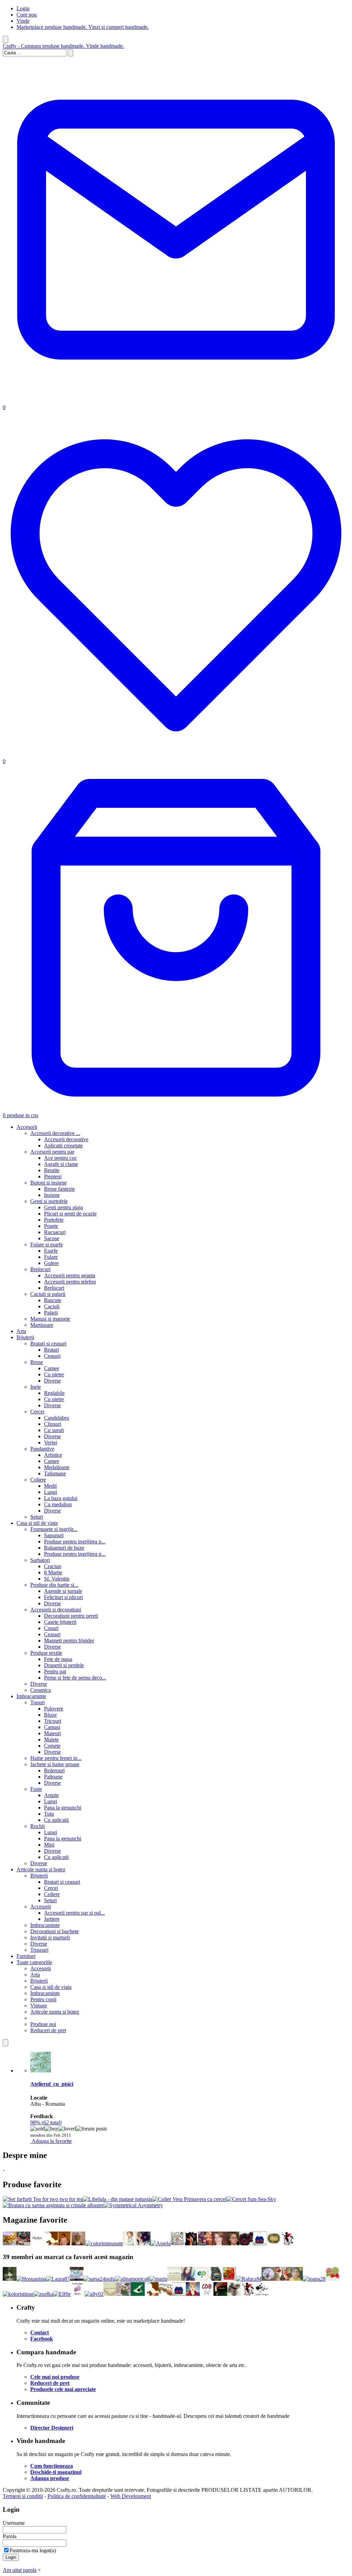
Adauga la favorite (52, 2141)
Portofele (54, 1220)
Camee (52, 1368)
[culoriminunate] (104, 2243)
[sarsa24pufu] (99, 2279)
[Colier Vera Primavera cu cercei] (189, 2199)
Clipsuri (53, 1424)
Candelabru (57, 1418)
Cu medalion (58, 1504)
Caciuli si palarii (48, 1294)
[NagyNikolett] (188, 2279)
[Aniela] (161, 2243)
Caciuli (52, 1306)
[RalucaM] (249, 2279)
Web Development (131, 2496)
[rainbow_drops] (287, 2243)
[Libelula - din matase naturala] (118, 2199)
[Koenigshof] (23, 2243)
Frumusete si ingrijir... (54, 1529)
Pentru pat (55, 1671)
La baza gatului (61, 1498)
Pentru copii (43, 1999)
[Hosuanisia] (31, 2279)
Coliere (38, 1480)
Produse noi (43, 2024)
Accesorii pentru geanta (70, 1275)
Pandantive (42, 1449)
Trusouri (39, 1950)
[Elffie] (62, 2294)
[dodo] (274, 2243)
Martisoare (42, 1325)
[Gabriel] (124, 2294)
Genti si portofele (49, 1201)
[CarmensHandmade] (246, 2243)
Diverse (52, 1381)
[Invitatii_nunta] (110, 2294)
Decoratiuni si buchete (54, 1931)
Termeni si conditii (23, 2496)
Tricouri (53, 1721)
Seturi (37, 1517)
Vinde (23, 21)
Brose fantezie (59, 1189)
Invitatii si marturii (50, 1937)
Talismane (55, 1473)
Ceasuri (52, 1356)
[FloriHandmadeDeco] (268, 2279)
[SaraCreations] (10, 2243)
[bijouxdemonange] (216, 2279)
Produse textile (46, 1653)
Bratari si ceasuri (48, 1344)
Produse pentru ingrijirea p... (75, 1542)
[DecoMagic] (78, 2243)
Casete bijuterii (60, 1622)
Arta (21, 1331)
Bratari (51, 1350)
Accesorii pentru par (52, 1152)
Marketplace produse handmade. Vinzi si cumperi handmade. (83, 27)
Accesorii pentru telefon (70, 1282)
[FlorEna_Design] (165, 2294)
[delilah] (37, 2243)
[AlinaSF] (282, 2279)
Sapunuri (54, 1535)
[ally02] (94, 2294)
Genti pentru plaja (63, 1207)
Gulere (51, 1263)
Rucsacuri (55, 1232)
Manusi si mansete (50, 1319)
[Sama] (174, 2279)
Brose (37, 1362)
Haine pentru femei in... (56, 1758)
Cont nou (27, 15)
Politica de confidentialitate (77, 2496)
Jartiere (52, 1919)
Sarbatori (40, 1560)
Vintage (39, 2006)
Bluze (50, 1715)
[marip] (158, 2279)
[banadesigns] (219, 2243)
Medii (50, 1486)
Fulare (51, 1257)
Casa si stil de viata (37, 1523)
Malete (51, 1740)
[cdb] (207, 2294)
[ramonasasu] (10, 2279)
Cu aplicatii (56, 1820)
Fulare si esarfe (47, 1245)
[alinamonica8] (132, 2279)
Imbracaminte (31, 1696)
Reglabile (54, 1393)
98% (46, 2122)
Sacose (52, 1238)
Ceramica (41, 1690)
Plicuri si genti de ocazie (70, 1214)
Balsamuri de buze (64, 1548)
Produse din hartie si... (54, 1585)
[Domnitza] (51, 2243)
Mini (49, 1845)
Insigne (52, 1195)
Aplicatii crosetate (63, 1146)
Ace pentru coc (60, 1158)
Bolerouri (54, 1770)
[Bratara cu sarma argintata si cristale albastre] (53, 2205)
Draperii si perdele (64, 1665)
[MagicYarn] (220, 2294)
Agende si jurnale (63, 1591)
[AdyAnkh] (205, 2243)
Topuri (37, 1702)
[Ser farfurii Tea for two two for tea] (43, 2199)
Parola (10, 2536)
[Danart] (296, 2279)
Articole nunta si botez (41, 1869)
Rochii (37, 1826)
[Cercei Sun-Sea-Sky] (251, 2199)
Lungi (51, 1492)
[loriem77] (232, 2243)
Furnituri (26, 1956)
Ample (51, 1795)
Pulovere (54, 1709)
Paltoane (53, 1777)
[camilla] (332, 2279)
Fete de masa (58, 1659)
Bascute (53, 1300)
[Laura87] (58, 2279)
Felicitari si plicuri (63, 1597)
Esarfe (51, 1251)
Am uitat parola (20, 2570)
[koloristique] (18, 2294)
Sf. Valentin (57, 1579)
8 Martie (53, 1572)
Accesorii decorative (66, 1139)
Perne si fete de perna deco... (75, 1678)
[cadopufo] (202, 2279)
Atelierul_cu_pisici (52, 2084)
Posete (51, 1226)
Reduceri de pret (48, 2030)
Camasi (52, 1727)
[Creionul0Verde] (138, 2294)
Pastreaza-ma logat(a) (33, 2550)
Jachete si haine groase (55, 1764)
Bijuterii (25, 1337)
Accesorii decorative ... (55, 1133)
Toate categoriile (34, 1962)
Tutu (49, 1814)
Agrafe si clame (61, 1164)
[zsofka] (43, 2294)
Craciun (53, 1566)
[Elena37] (234, 2294)
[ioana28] (314, 2279)
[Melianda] (260, 2243)
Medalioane (57, 1467)
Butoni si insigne (48, 1183)
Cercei (37, 1412)
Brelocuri (40, 1269)
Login (23, 8)
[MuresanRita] (65, 2243)
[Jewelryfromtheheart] (229, 2279)
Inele (36, 1387)
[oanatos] (130, 2243)
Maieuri (52, 1733)
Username (14, 2523)
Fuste (36, 1789)
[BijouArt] (144, 2243)
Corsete (52, 1746)
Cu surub (54, 1430)
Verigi (51, 1443)
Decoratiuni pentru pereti (71, 1616)
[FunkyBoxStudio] (78, 2294)
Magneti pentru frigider (69, 1641)
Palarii (51, 1313)
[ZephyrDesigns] (262, 2294)
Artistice (53, 1455)
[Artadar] (177, 2243)
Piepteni (53, 1176)
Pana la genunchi (63, 1808)
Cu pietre (54, 1374)
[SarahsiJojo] (193, 2294)
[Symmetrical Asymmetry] (133, 2205)
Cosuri (51, 1628)
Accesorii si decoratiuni (56, 1610)
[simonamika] (77, 2279)
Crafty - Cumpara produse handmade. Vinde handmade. (63, 46)
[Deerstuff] (191, 2243)
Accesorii (27, 1127)
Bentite (52, 1170)
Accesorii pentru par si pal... (74, 1913)
